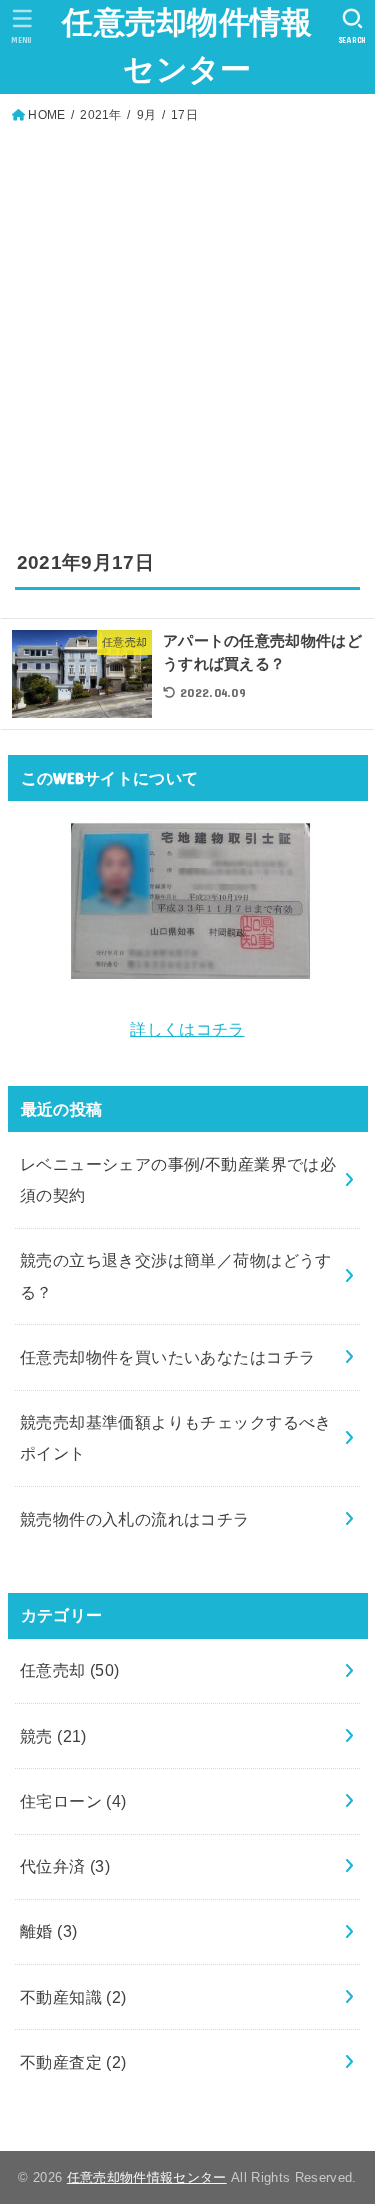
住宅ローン (73, 1801)
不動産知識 (73, 1997)
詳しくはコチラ (187, 1029)
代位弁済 (65, 1866)
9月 (147, 115)
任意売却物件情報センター (187, 46)
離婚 (49, 1931)
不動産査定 (73, 2062)
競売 (53, 1736)
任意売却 (70, 1670)
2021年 (100, 115)
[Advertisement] (187, 324)
